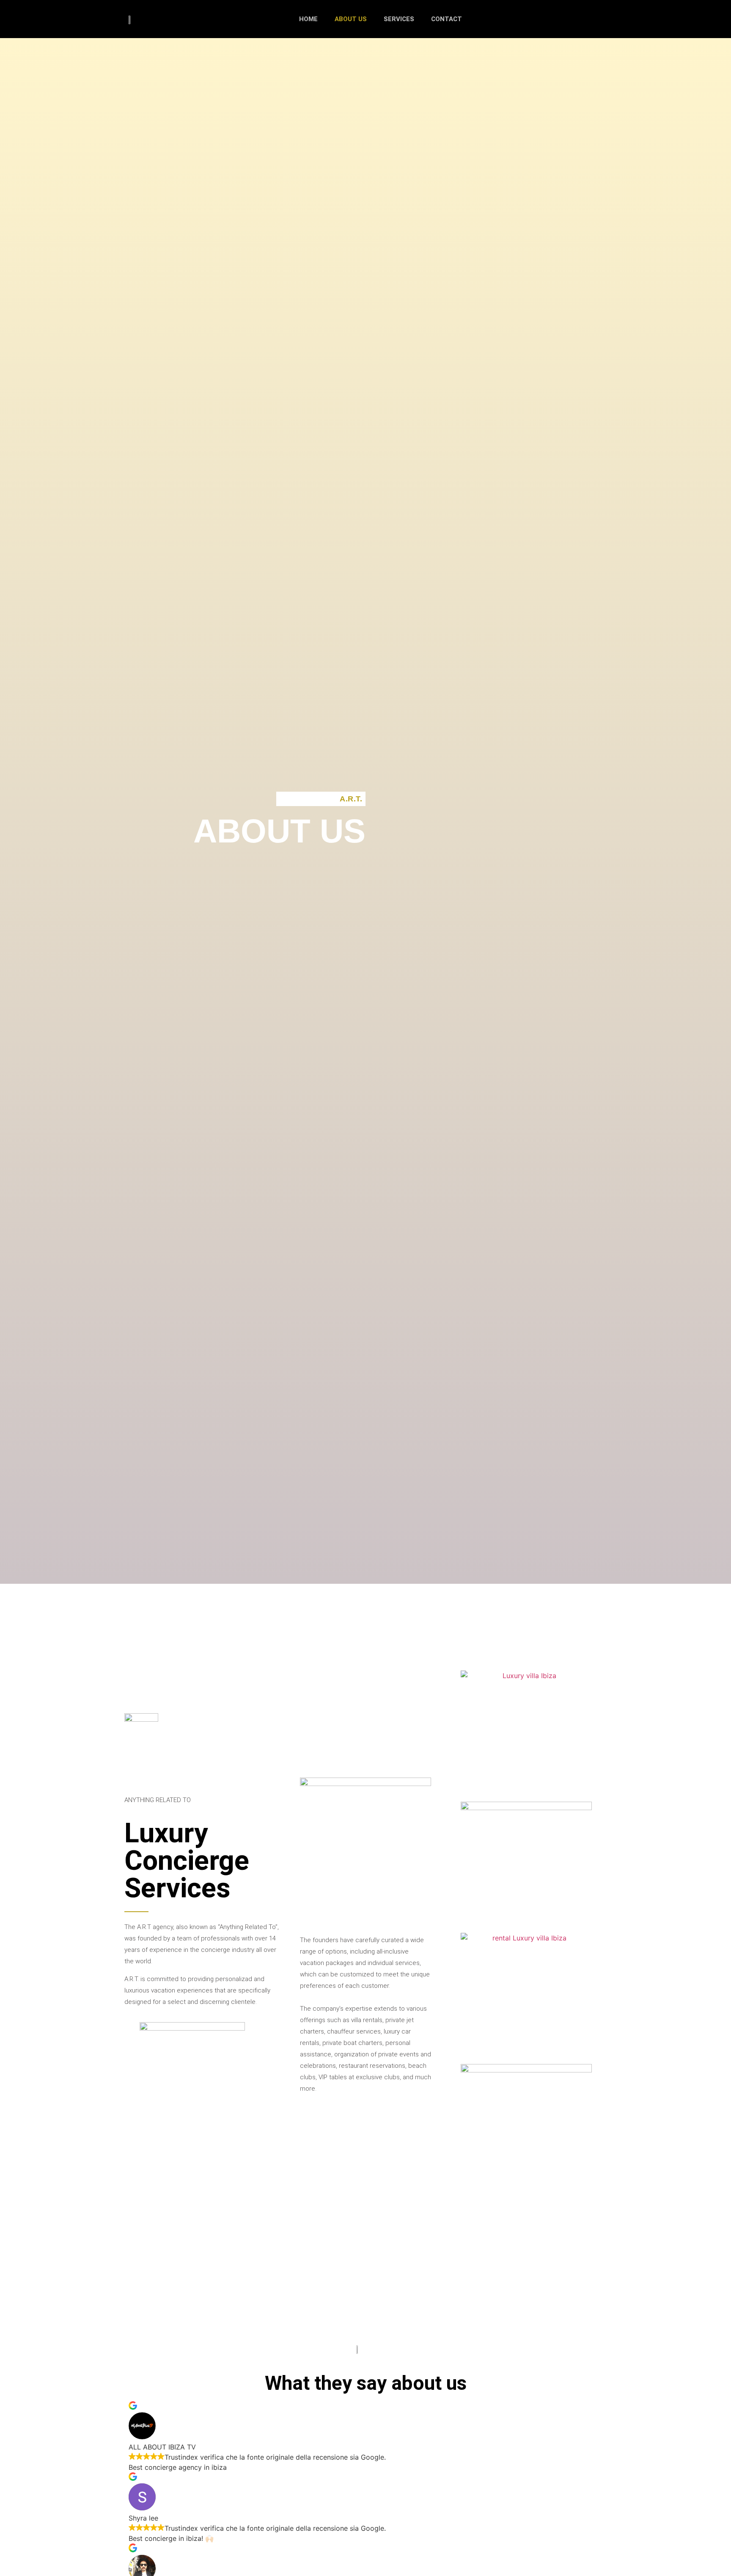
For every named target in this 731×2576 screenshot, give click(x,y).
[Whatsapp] (389, 2297)
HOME (308, 19)
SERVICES (399, 19)
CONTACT (447, 19)
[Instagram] (365, 2297)
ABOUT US (351, 19)
